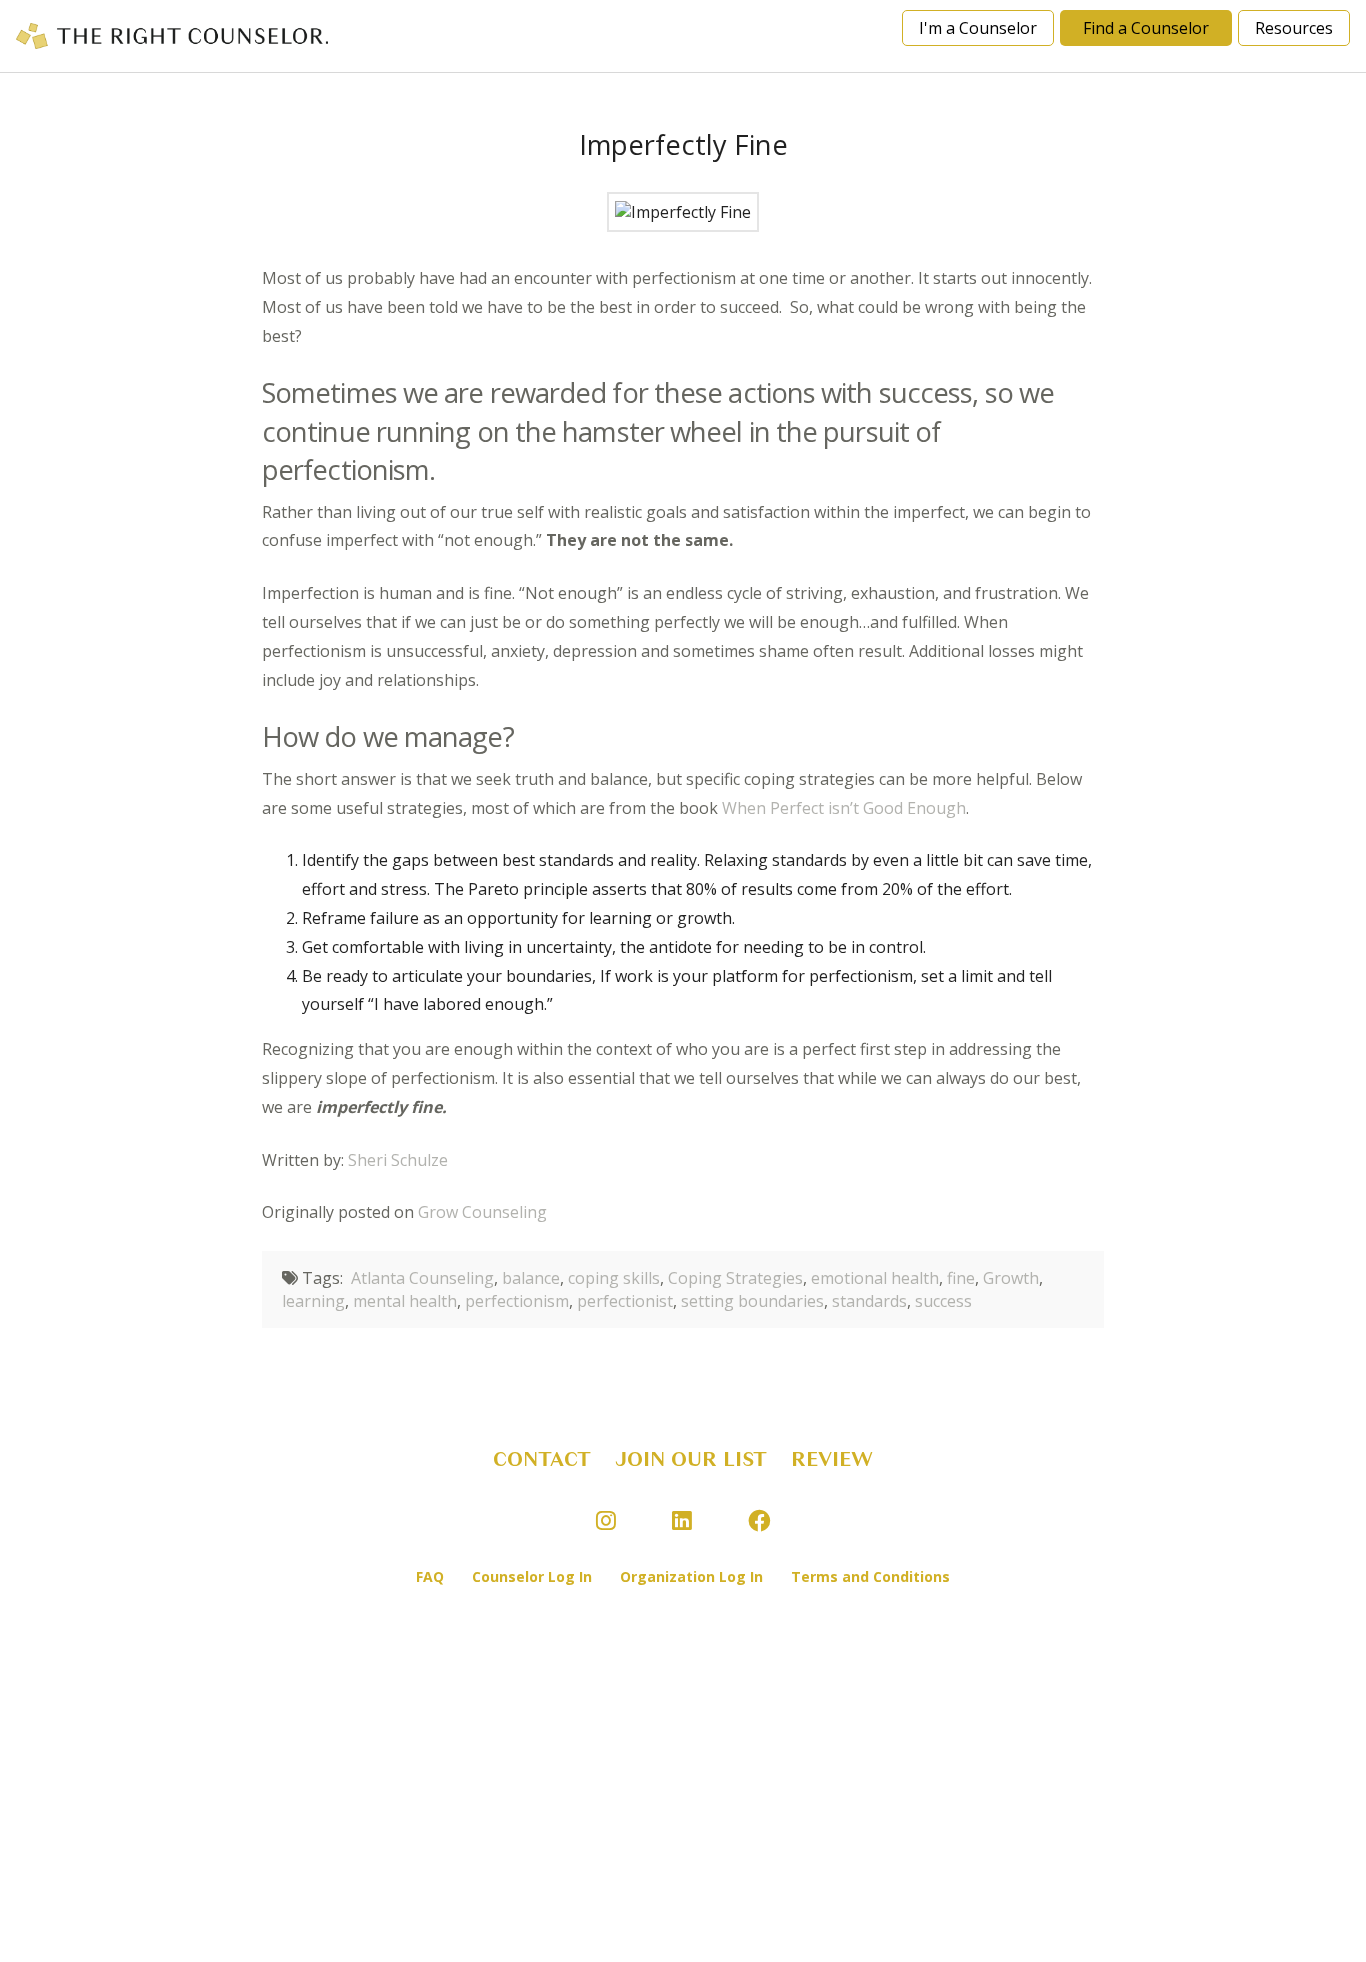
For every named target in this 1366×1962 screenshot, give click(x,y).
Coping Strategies (735, 1278)
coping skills (614, 1278)
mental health (405, 1301)
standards (869, 1301)
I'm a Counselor (978, 28)
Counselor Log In (532, 1576)
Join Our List (691, 1459)
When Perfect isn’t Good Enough (844, 808)
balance (531, 1278)
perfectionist (625, 1301)
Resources (1294, 28)
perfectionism (517, 1301)
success (943, 1301)
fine (961, 1278)
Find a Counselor (1146, 28)
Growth (1011, 1278)
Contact (542, 1459)
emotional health (875, 1278)
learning (313, 1301)
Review (832, 1459)
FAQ (430, 1576)
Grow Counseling (482, 1212)
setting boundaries (752, 1301)
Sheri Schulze (398, 1160)
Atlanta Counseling (422, 1278)
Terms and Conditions (870, 1576)
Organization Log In (691, 1576)
